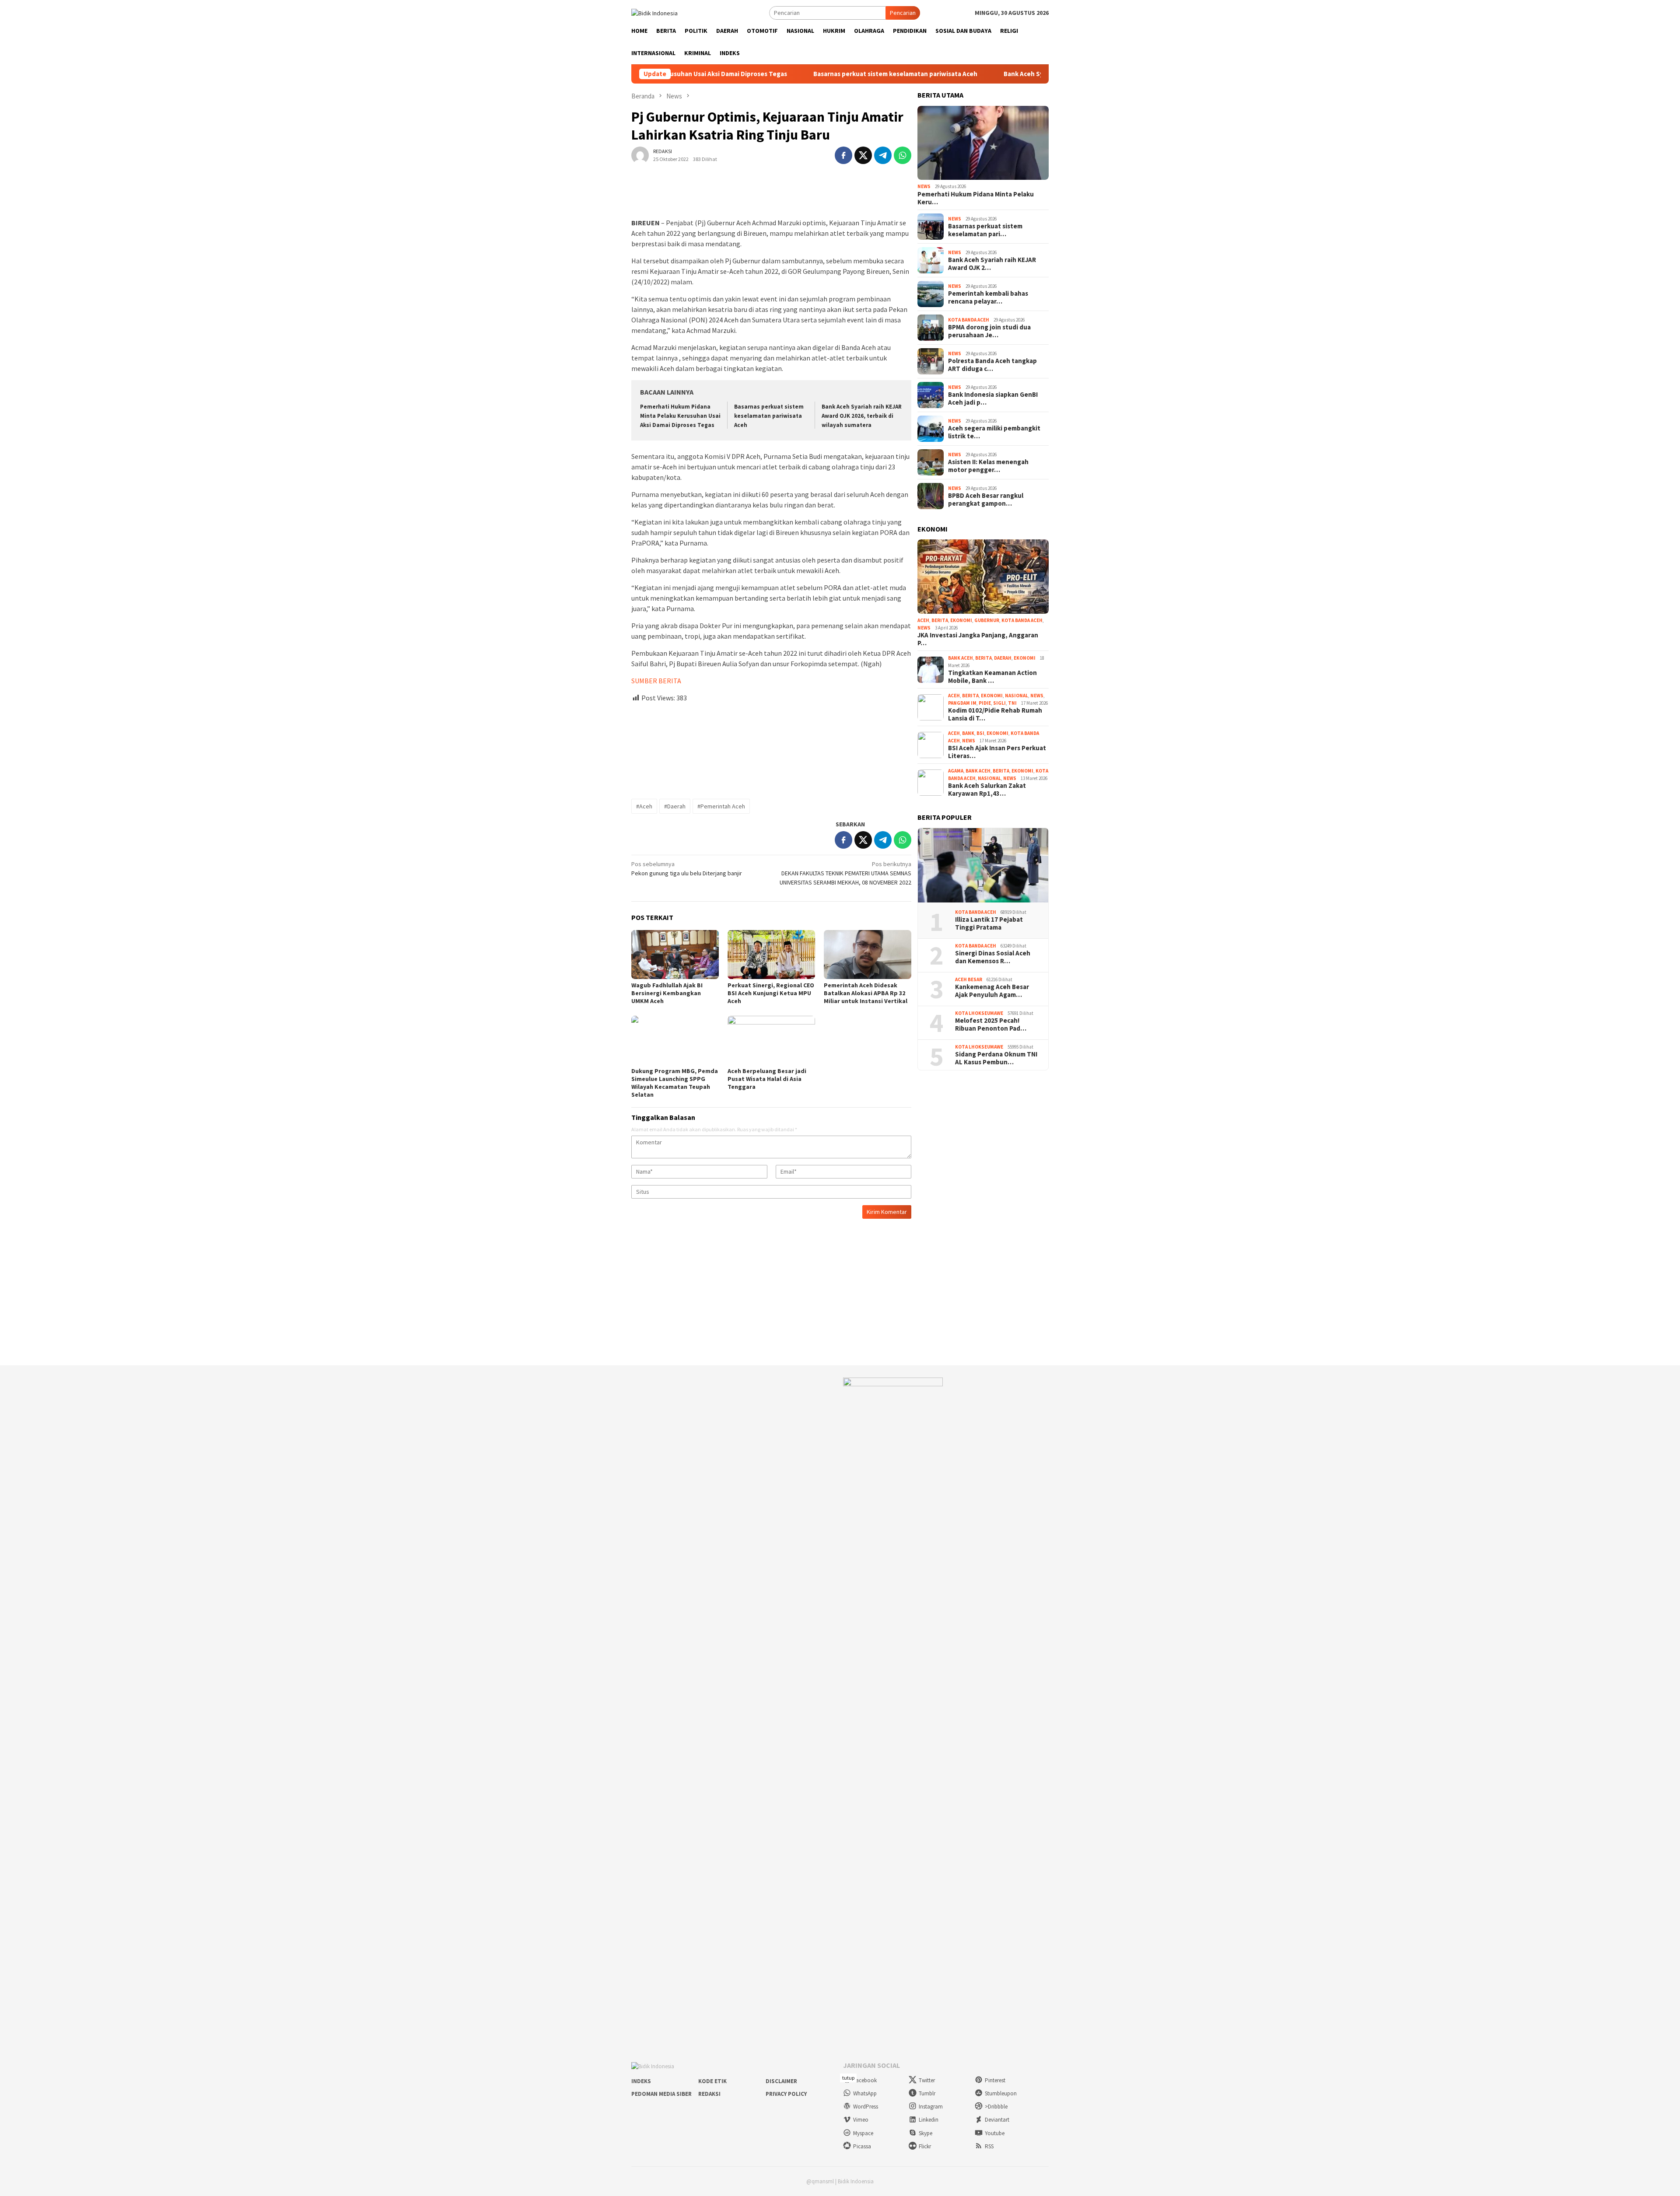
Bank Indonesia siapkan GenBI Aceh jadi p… (993, 399)
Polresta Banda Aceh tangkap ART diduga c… (992, 365)
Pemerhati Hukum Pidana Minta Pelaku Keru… (976, 198)
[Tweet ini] (863, 155)
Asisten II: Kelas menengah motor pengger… (988, 466)
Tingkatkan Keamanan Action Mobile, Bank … (992, 677)
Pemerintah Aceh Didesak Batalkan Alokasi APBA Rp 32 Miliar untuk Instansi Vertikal (866, 993)
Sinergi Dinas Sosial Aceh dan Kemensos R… (993, 957)
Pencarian (903, 13)
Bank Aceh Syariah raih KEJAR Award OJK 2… (992, 264)
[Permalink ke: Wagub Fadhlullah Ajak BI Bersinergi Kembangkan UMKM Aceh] (675, 955)
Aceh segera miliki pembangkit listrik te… (994, 432)
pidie (985, 703)
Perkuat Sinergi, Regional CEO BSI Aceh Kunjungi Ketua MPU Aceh (771, 993)
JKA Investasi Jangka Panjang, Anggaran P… (978, 639)
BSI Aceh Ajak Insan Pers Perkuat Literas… (997, 752)
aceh (923, 620)
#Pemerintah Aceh (721, 806)
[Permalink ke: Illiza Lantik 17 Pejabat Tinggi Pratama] (983, 865)
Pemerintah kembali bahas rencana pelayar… (988, 297)
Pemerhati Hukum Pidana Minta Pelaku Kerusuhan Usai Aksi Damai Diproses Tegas (680, 416)
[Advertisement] (771, 747)
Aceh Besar (969, 979)
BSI (980, 733)
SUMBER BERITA (656, 681)
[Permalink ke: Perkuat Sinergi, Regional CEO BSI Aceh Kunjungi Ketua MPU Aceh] (771, 955)
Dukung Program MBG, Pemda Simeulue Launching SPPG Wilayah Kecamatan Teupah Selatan (675, 1083)
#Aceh (644, 806)
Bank (968, 733)
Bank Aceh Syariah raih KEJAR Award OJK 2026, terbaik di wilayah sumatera (1007, 74)
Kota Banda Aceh (969, 320)
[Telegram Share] (883, 155)
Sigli (999, 703)
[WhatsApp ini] (903, 155)
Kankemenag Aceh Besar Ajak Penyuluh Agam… (992, 991)
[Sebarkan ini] (843, 155)
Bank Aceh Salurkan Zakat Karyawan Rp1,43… (987, 790)
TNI (1012, 703)
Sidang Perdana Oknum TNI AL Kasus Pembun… (996, 1058)
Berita (940, 620)
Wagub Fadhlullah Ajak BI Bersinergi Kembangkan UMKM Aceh (667, 993)
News (924, 186)
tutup (848, 2078)
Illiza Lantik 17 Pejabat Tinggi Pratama (989, 923)
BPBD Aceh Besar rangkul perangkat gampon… (986, 500)
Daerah (1003, 658)
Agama (956, 771)
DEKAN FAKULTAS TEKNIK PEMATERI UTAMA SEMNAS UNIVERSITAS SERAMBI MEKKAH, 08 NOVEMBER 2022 (845, 873)
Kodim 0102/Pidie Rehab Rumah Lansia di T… (995, 714)
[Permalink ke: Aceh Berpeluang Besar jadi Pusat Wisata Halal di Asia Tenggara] (771, 1040)
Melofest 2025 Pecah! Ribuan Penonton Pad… (991, 1025)
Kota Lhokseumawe (979, 1013)
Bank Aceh (961, 658)
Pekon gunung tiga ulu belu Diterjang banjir (687, 869)
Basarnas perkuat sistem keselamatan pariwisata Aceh (787, 74)
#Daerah (675, 806)
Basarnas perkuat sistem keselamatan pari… (985, 230)
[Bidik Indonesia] (654, 12)
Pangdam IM (962, 703)
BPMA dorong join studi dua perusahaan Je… (989, 331)
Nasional (1017, 696)
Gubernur (987, 620)
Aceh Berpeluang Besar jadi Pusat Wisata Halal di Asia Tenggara (767, 1079)
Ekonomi (961, 620)
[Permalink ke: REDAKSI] (640, 154)
